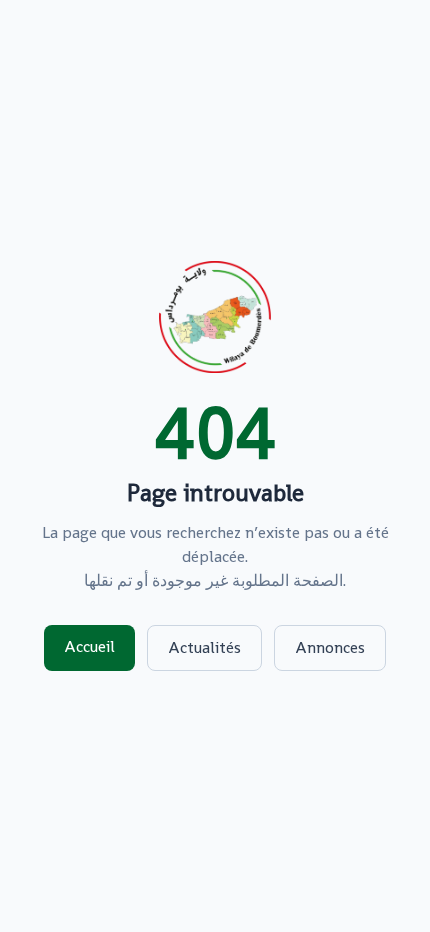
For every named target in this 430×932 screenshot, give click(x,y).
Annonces (330, 647)
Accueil (89, 646)
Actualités (204, 647)
